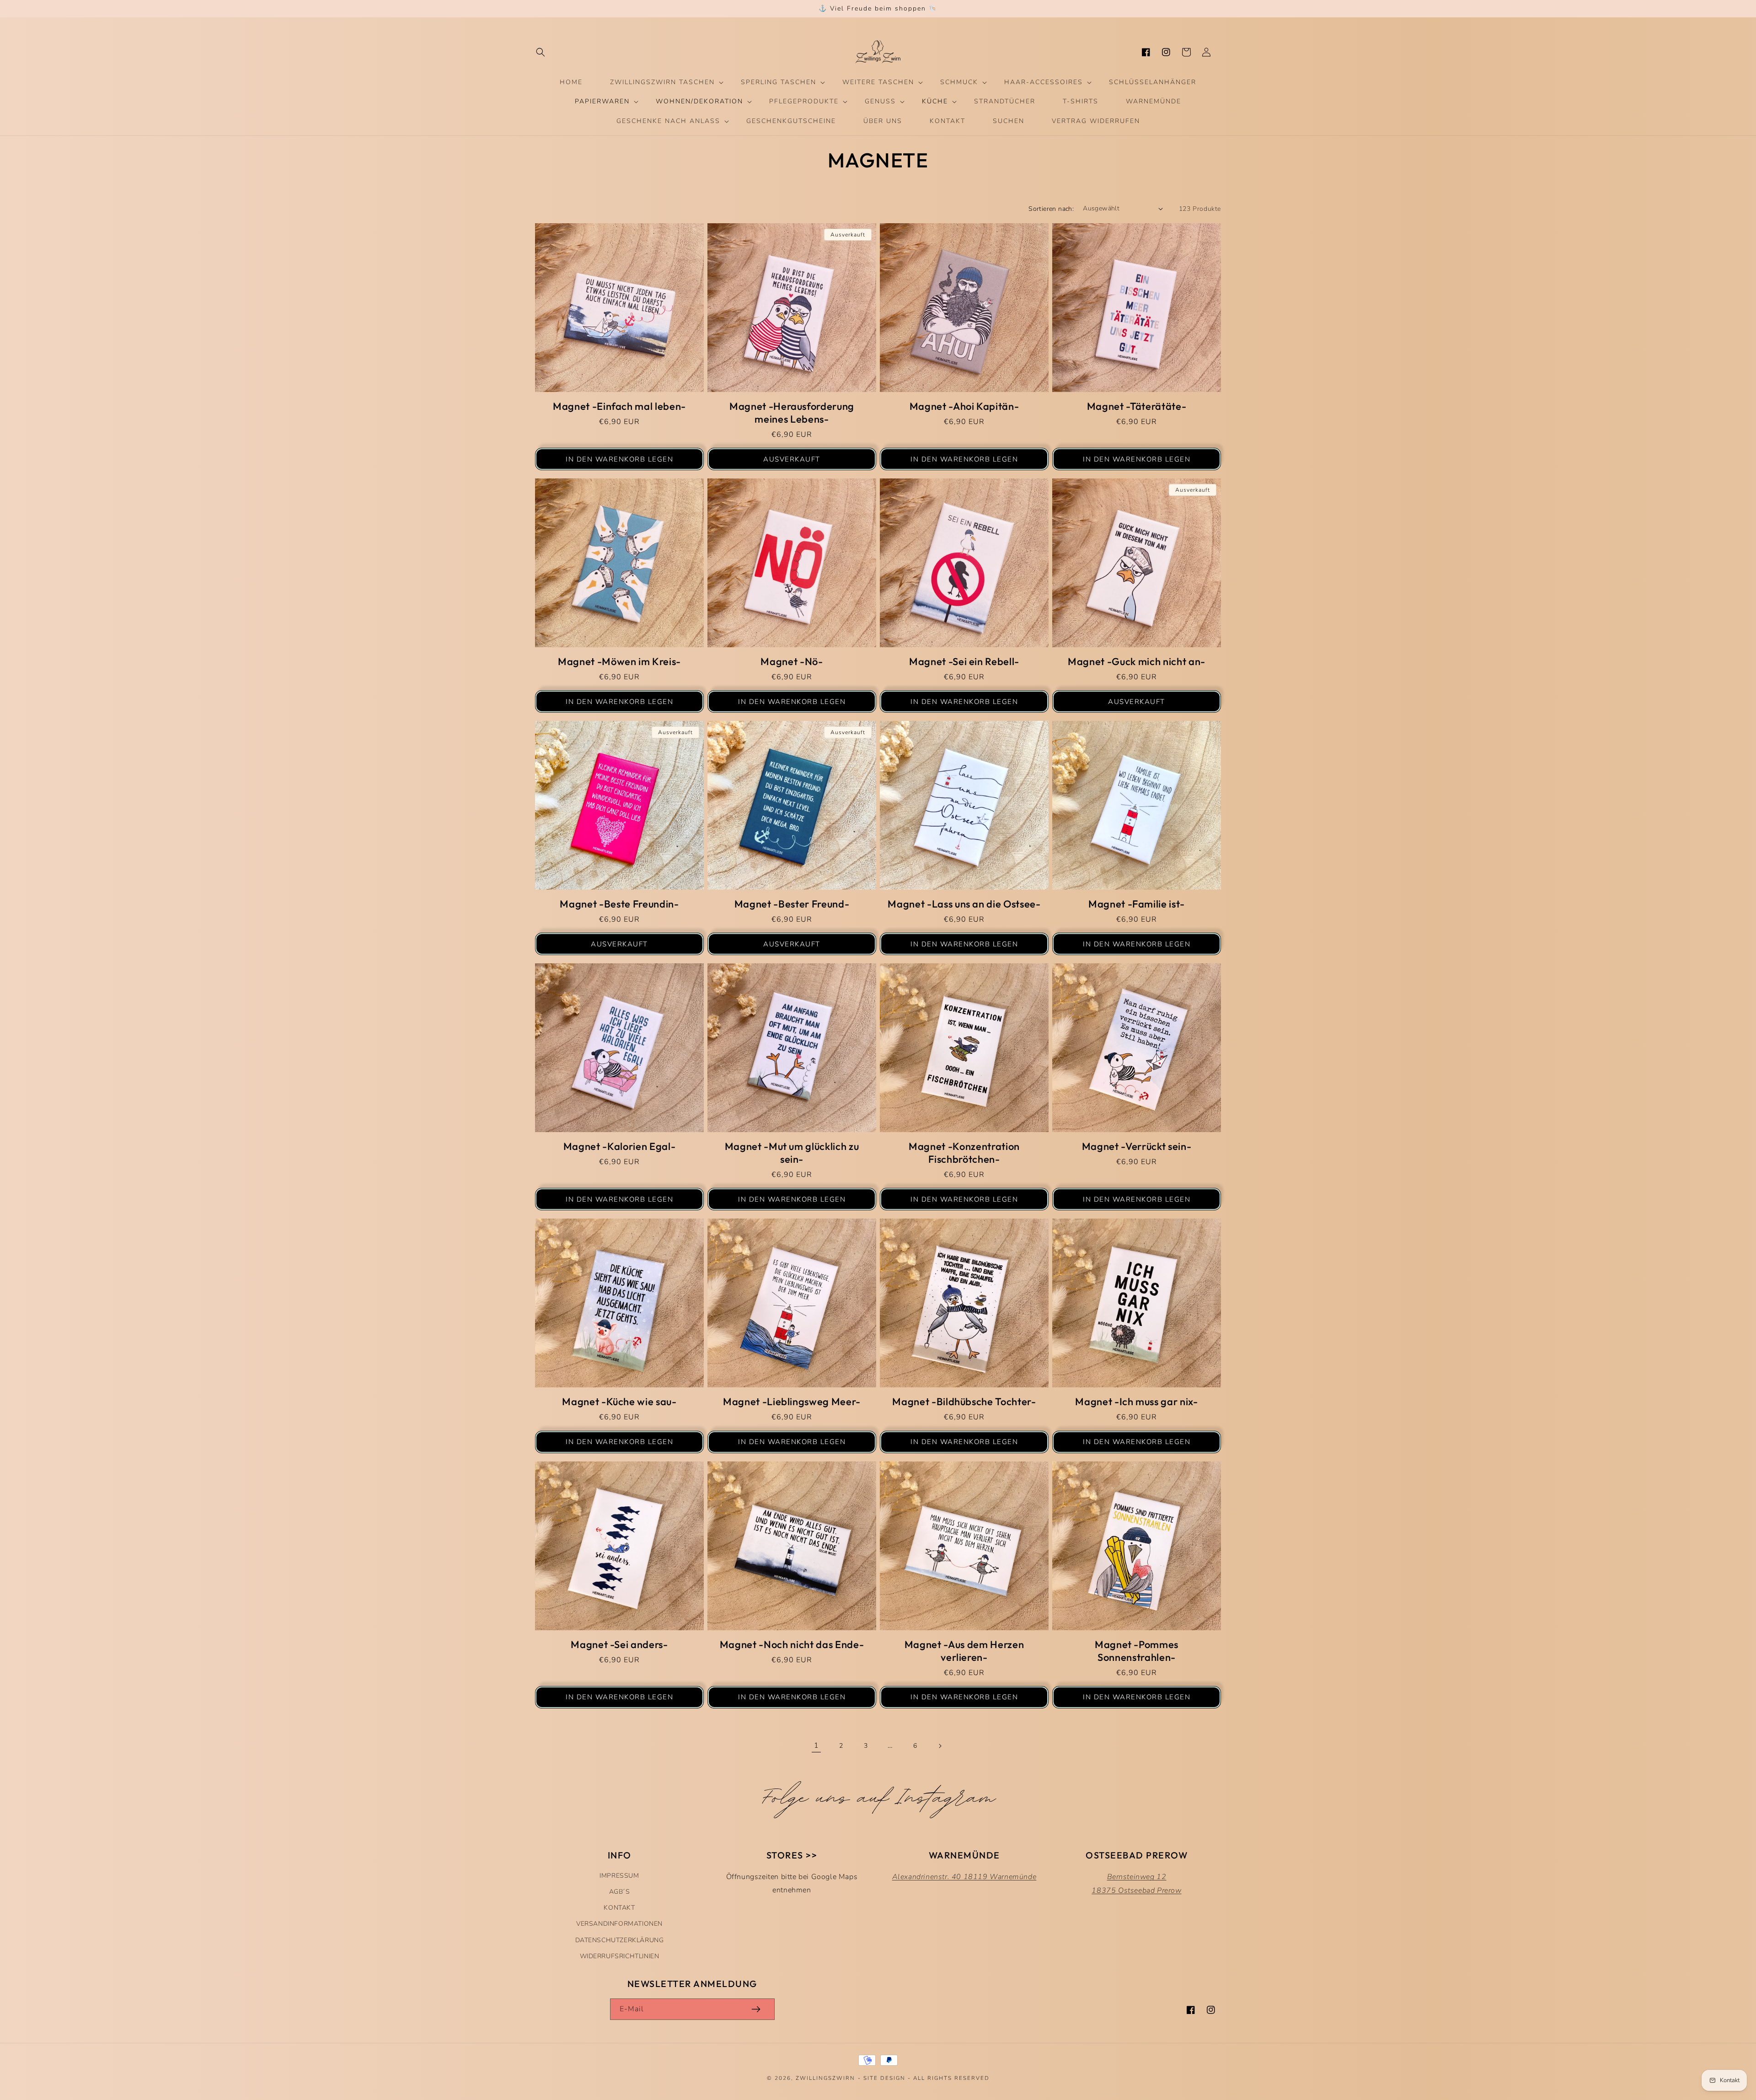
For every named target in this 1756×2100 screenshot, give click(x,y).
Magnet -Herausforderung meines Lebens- (792, 413)
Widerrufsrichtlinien (620, 1956)
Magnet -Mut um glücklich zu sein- (792, 1153)
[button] (541, 52)
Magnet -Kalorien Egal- (620, 1146)
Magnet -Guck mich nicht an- (1137, 661)
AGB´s (620, 1892)
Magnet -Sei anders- (619, 1644)
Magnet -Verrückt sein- (1137, 1146)
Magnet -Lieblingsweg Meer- (792, 1402)
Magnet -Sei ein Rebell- (964, 661)
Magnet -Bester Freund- (792, 904)
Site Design (884, 2078)
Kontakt (619, 1908)
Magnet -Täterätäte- (1137, 406)
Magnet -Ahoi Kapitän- (964, 406)
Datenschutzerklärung (620, 1940)
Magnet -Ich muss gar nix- (1137, 1402)
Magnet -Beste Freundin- (619, 904)
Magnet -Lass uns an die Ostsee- (964, 904)
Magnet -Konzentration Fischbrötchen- (964, 1153)
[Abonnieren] (756, 2009)
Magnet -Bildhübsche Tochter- (964, 1402)
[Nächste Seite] (940, 1746)
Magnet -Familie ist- (1137, 904)
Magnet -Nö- (792, 661)
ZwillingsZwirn (825, 2078)
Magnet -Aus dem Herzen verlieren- (964, 1651)
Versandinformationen (619, 1924)
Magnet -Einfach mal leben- (619, 406)
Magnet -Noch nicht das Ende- (792, 1644)
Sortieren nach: (1051, 209)
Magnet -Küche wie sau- (619, 1402)
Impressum (619, 1876)
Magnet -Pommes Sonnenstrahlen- (1137, 1651)
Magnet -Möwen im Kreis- (619, 661)
